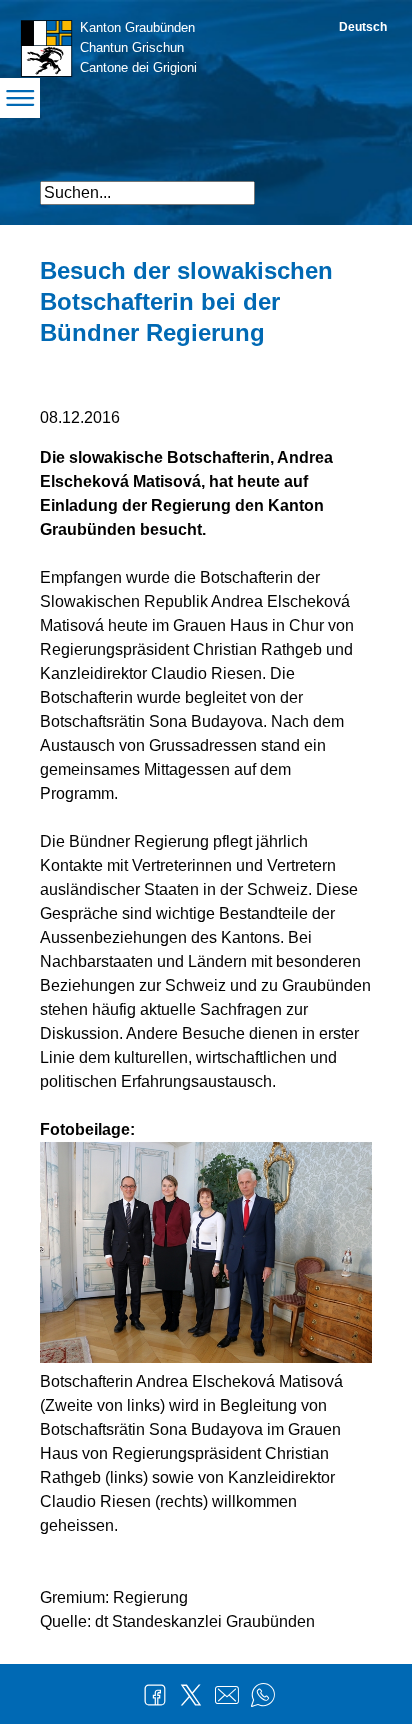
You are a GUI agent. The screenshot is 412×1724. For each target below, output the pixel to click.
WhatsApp (263, 1695)
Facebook (155, 1695)
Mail (227, 1695)
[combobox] (147, 193)
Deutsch (363, 27)
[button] (354, 184)
